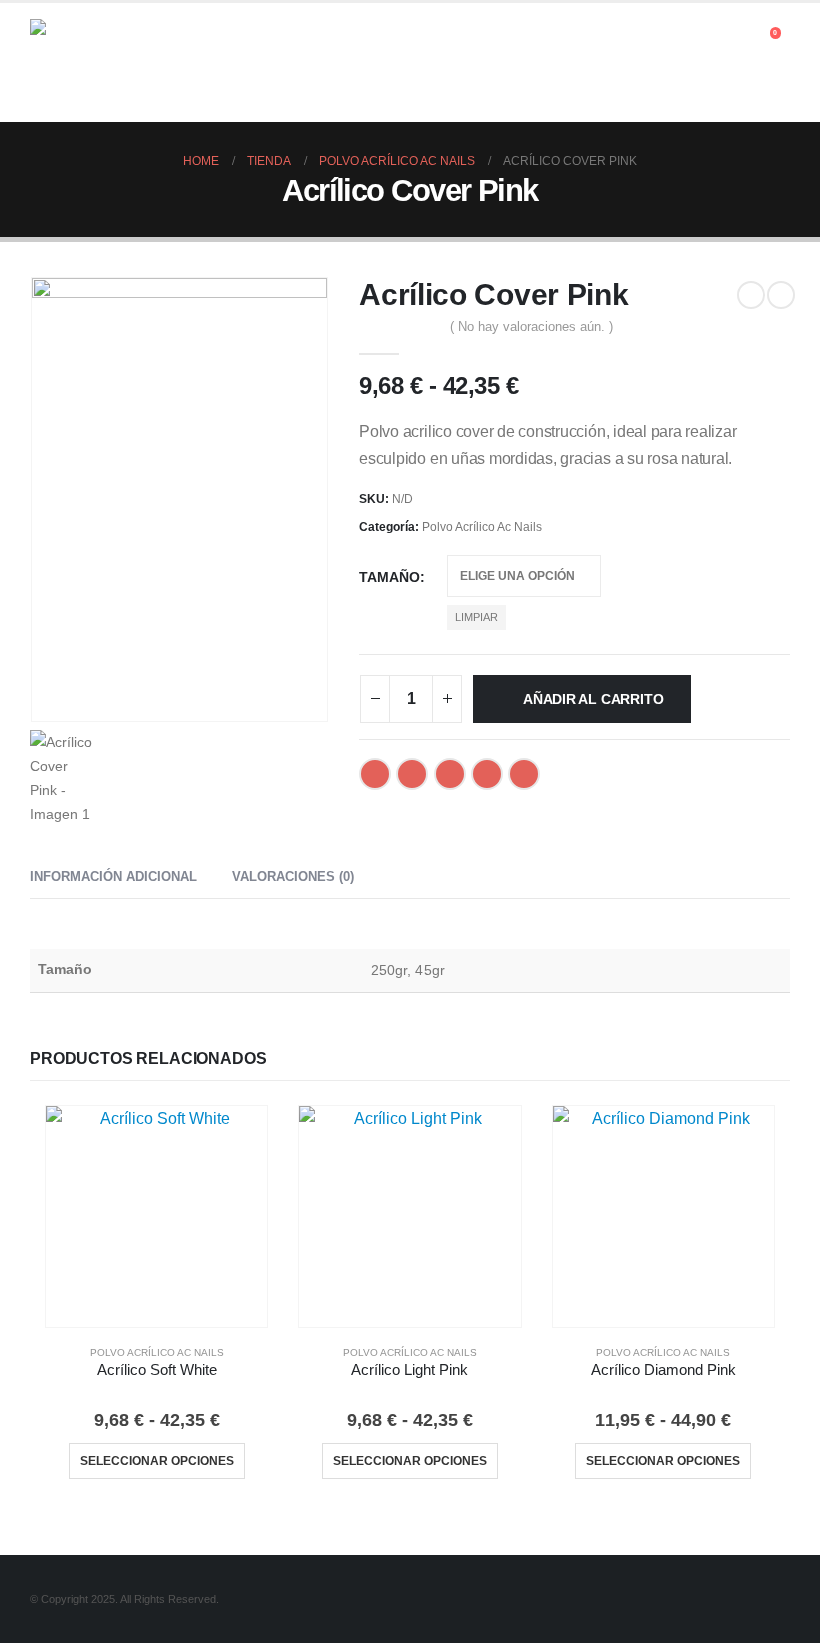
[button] (739, 38)
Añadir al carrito (593, 699)
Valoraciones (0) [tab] (293, 876)
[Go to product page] (156, 1216)
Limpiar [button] (476, 617)
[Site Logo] (85, 62)
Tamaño (389, 577)
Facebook (375, 774)
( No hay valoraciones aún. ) (531, 326)
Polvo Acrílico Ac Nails (482, 527)
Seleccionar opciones (157, 1461)
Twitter (412, 774)
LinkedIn (450, 774)
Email (524, 774)
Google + (487, 774)
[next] (781, 295)
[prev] (751, 295)
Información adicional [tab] (113, 876)
